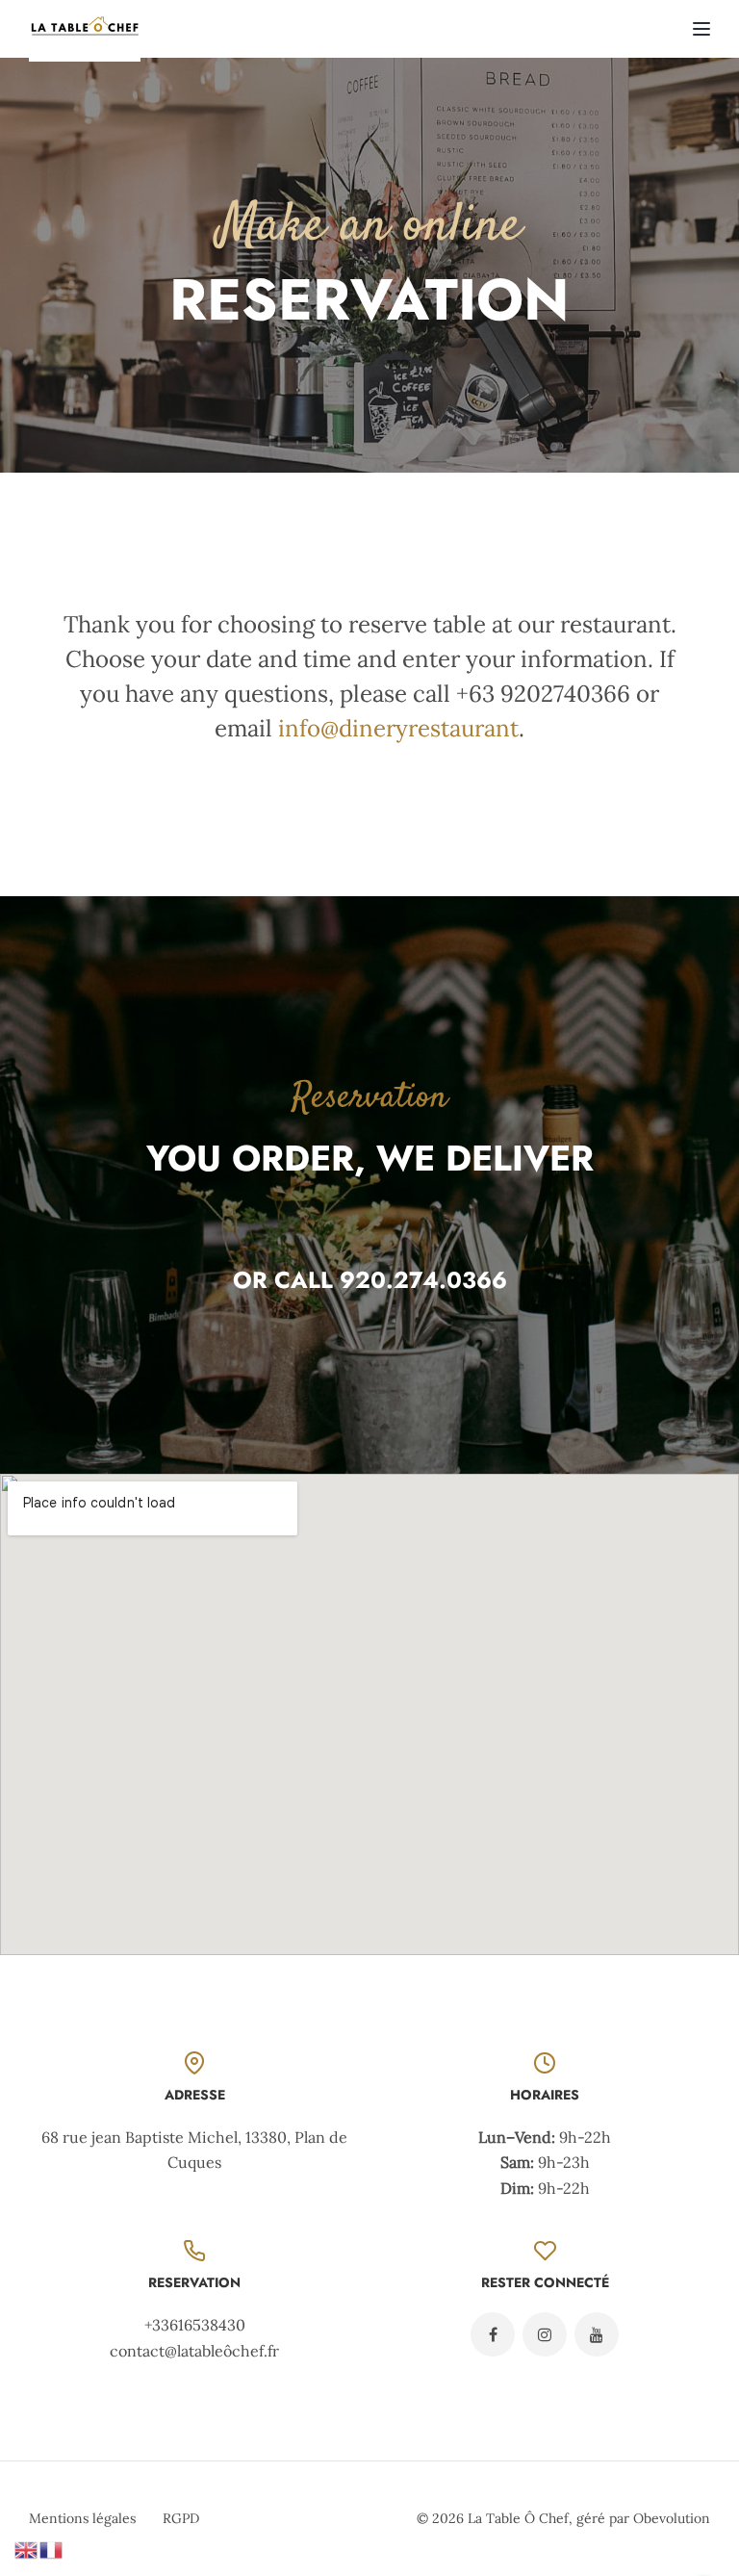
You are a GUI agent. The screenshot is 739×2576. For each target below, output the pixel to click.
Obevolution (672, 2518)
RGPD (181, 2518)
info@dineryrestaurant (398, 728)
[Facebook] (493, 2334)
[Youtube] (597, 2334)
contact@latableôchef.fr (194, 2351)
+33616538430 (195, 2325)
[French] (52, 2548)
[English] (27, 2548)
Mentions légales (82, 2518)
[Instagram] (545, 2334)
